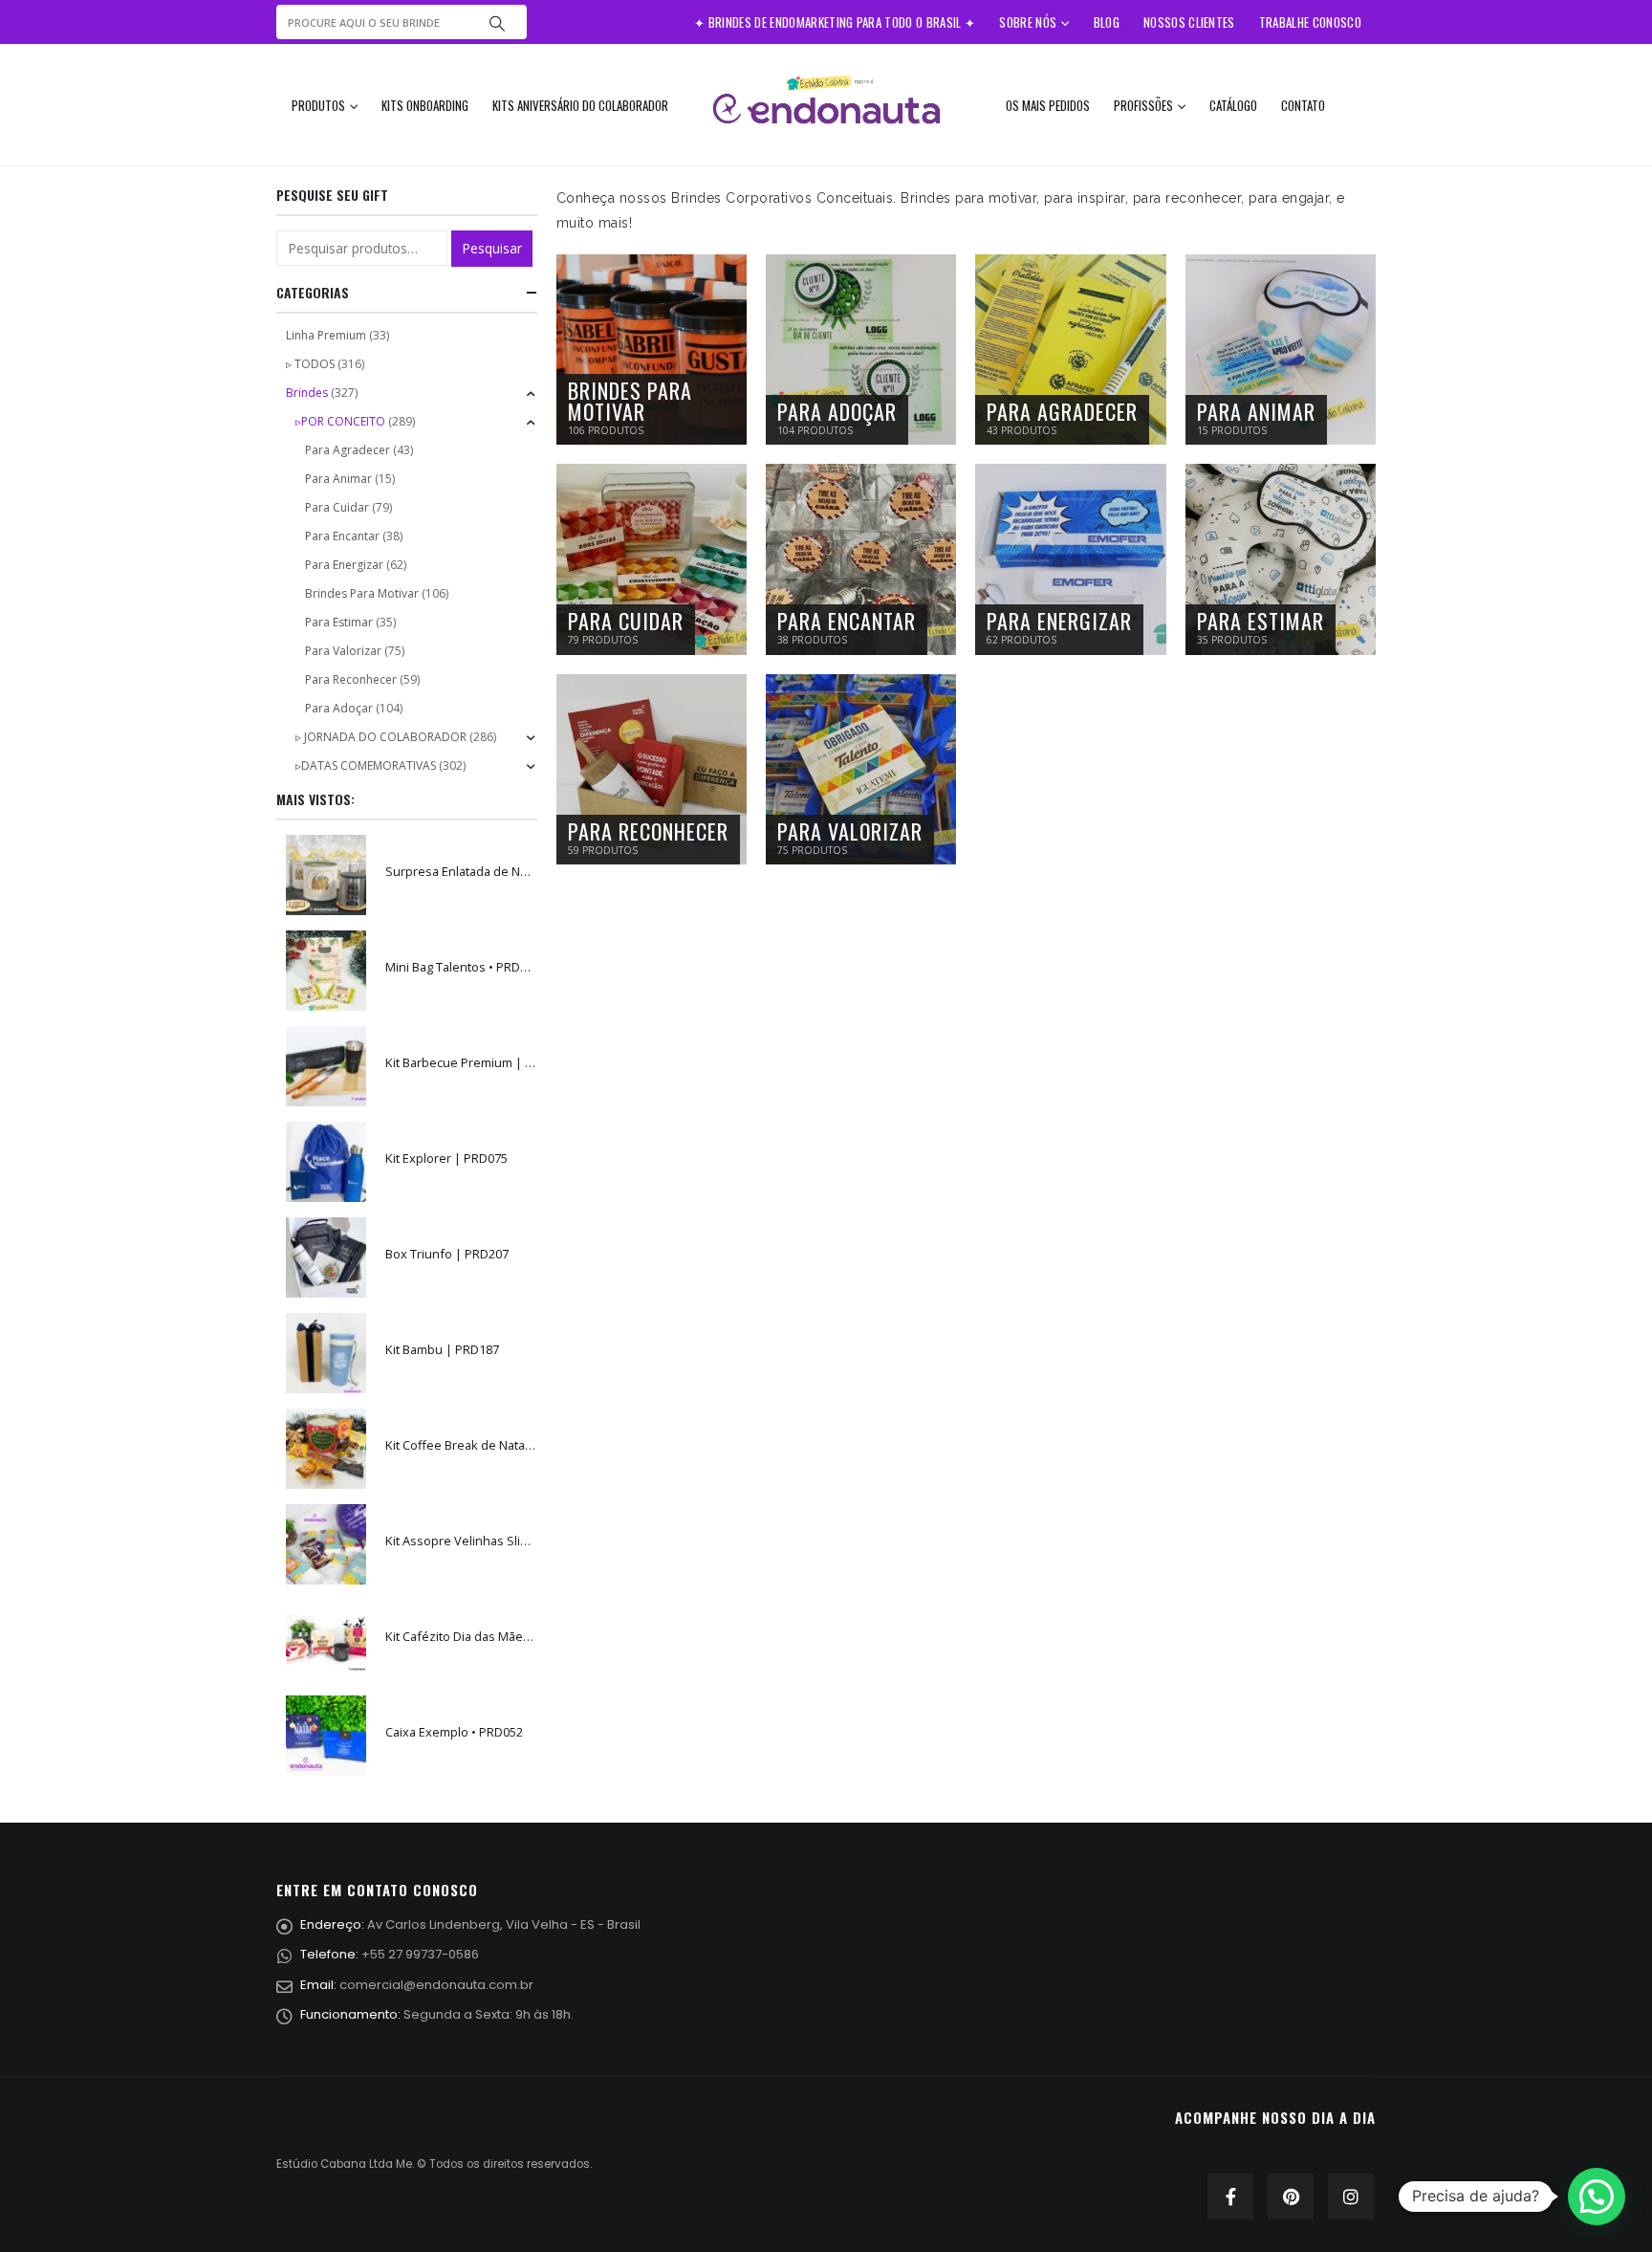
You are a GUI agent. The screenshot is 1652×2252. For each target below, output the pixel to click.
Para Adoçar (339, 708)
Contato (1303, 105)
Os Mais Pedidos (1048, 105)
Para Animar (338, 479)
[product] (326, 875)
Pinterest (1291, 2197)
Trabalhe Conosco (1310, 22)
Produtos (318, 105)
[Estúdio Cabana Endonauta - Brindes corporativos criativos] (826, 105)
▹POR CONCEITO (340, 421)
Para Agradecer (348, 450)
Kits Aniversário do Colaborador (580, 105)
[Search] (497, 22)
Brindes (307, 393)
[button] (1597, 2197)
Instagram (1351, 2197)
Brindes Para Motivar (362, 593)
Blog (1107, 22)
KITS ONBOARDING (425, 105)
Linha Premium (326, 335)
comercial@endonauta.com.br (436, 1985)
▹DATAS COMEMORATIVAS (366, 765)
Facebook (1230, 2197)
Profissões (1143, 105)
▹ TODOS (310, 364)
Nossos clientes (1189, 22)
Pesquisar (492, 248)
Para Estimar (339, 622)
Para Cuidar (337, 507)
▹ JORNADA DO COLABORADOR (381, 737)
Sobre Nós (1028, 22)
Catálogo (1233, 105)
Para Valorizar (343, 651)
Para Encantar (342, 536)
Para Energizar (344, 565)
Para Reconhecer (351, 679)
